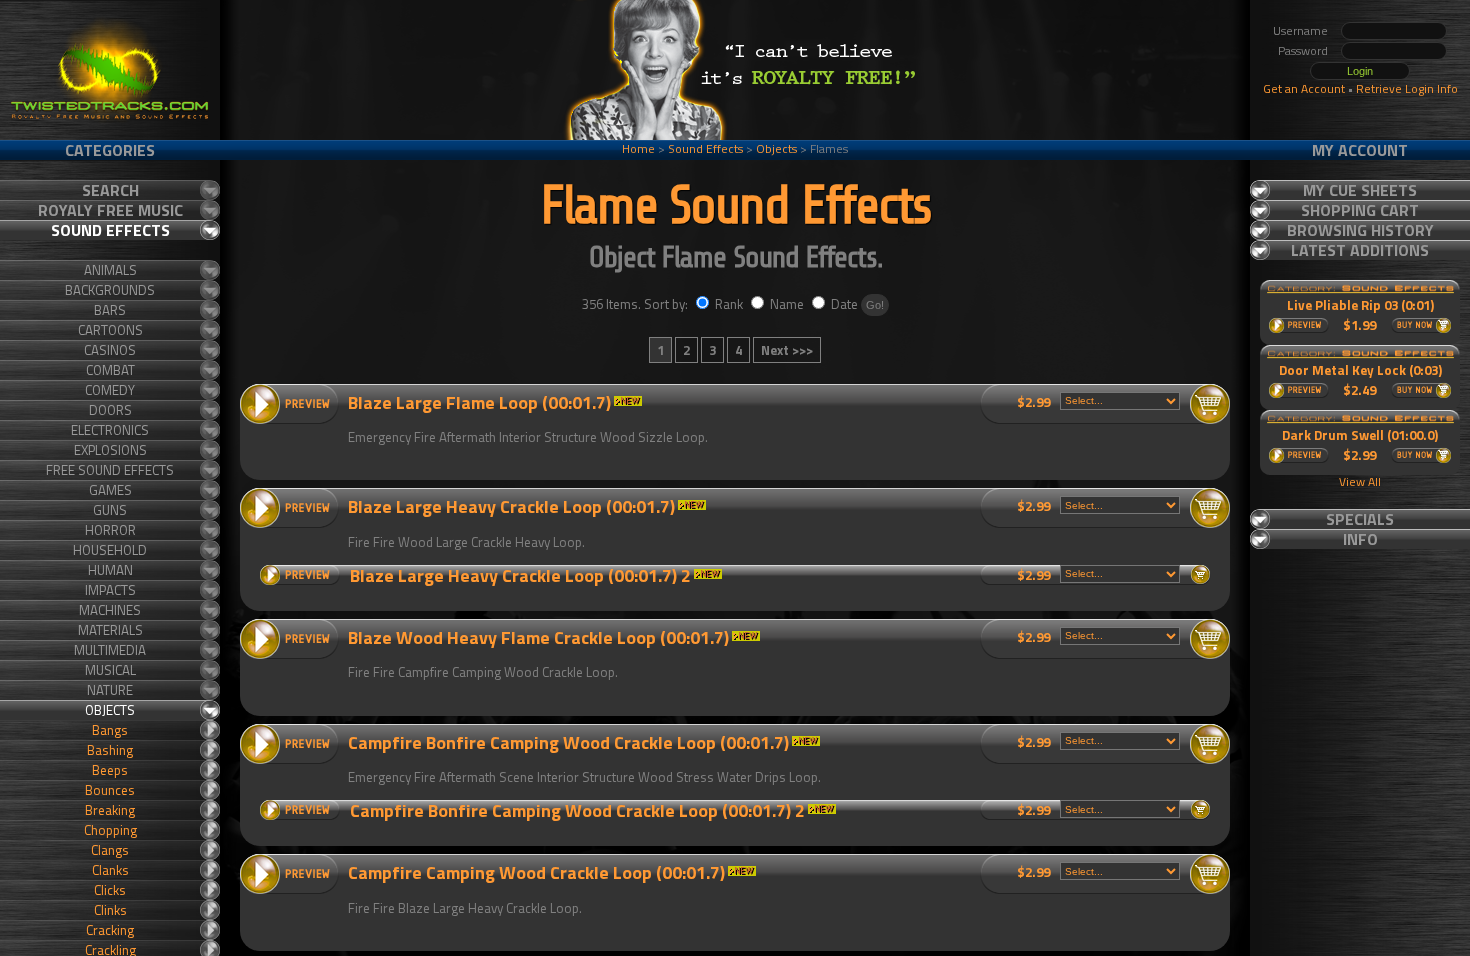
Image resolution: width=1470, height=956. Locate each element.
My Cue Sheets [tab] (1360, 190)
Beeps (110, 770)
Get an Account (1304, 88)
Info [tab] (1360, 539)
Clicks (110, 890)
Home (638, 148)
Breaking (110, 810)
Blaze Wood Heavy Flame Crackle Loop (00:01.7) (538, 637)
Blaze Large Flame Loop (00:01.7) (479, 402)
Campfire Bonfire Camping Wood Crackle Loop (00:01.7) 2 (577, 810)
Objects (776, 148)
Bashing (110, 750)
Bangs (110, 730)
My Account (1360, 150)
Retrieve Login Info (1407, 88)
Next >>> (787, 350)
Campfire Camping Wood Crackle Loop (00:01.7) (536, 872)
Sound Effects (705, 148)
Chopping (110, 830)
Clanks (110, 870)
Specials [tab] (1360, 519)
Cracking (110, 930)
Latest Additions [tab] (1360, 250)
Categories (110, 150)
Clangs (110, 850)
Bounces (110, 790)
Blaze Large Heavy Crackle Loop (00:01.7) (511, 506)
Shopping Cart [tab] (1360, 210)
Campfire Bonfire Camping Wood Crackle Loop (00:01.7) (568, 742)
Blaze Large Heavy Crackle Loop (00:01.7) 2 (520, 575)
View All (1360, 481)
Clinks (110, 910)
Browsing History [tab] (1360, 230)
